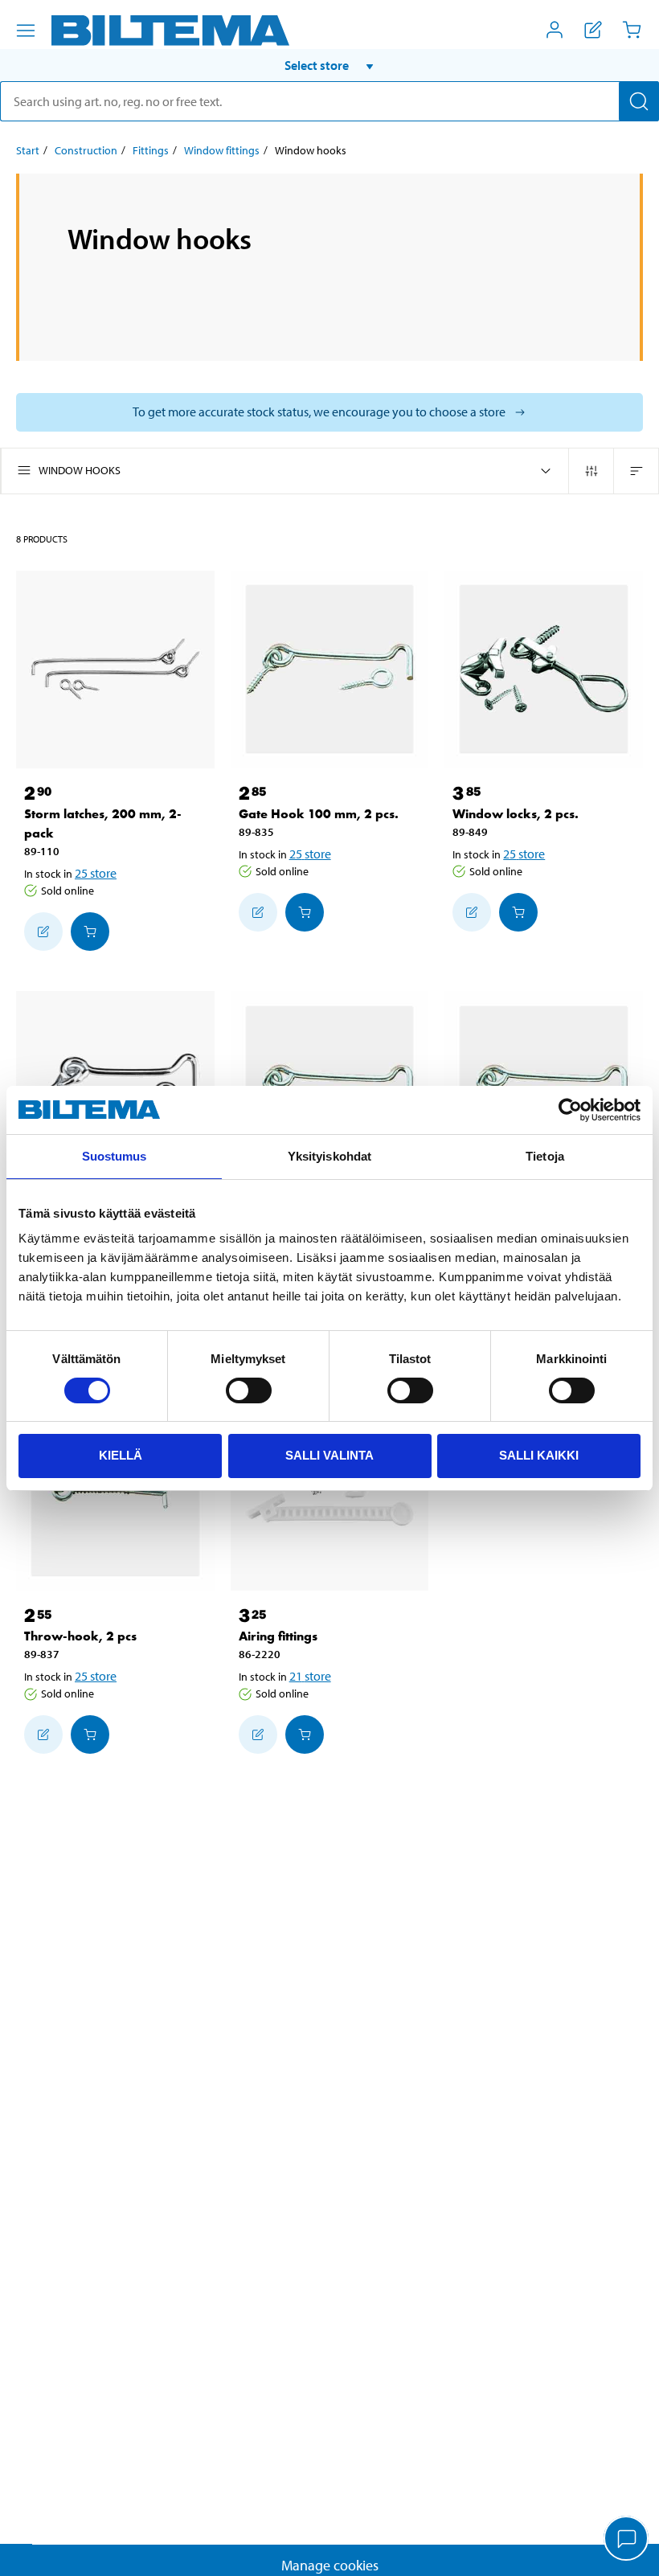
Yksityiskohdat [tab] (329, 1156)
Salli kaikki (539, 1455)
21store (310, 1676)
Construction (86, 150)
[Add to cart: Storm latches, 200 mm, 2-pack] (90, 932)
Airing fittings (278, 1636)
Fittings (151, 150)
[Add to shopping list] (43, 932)
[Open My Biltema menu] (555, 30)
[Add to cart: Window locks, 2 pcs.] (518, 912)
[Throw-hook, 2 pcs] (115, 1492)
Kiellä (121, 1455)
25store (96, 873)
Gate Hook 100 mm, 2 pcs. (319, 814)
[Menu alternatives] (26, 31)
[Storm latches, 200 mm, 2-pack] (115, 670)
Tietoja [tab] (545, 1156)
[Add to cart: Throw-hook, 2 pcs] (90, 1734)
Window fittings (222, 150)
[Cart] (632, 30)
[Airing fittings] (330, 1492)
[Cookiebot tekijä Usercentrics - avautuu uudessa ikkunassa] (570, 1110)
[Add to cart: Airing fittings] (305, 1734)
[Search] (639, 101)
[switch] (249, 1390)
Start (28, 150)
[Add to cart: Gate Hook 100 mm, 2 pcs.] (305, 912)
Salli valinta (329, 1455)
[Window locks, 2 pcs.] (544, 670)
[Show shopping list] (593, 30)
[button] (329, 65)
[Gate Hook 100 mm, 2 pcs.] (330, 670)
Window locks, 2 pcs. (516, 814)
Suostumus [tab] (115, 1156)
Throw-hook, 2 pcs (80, 1636)
